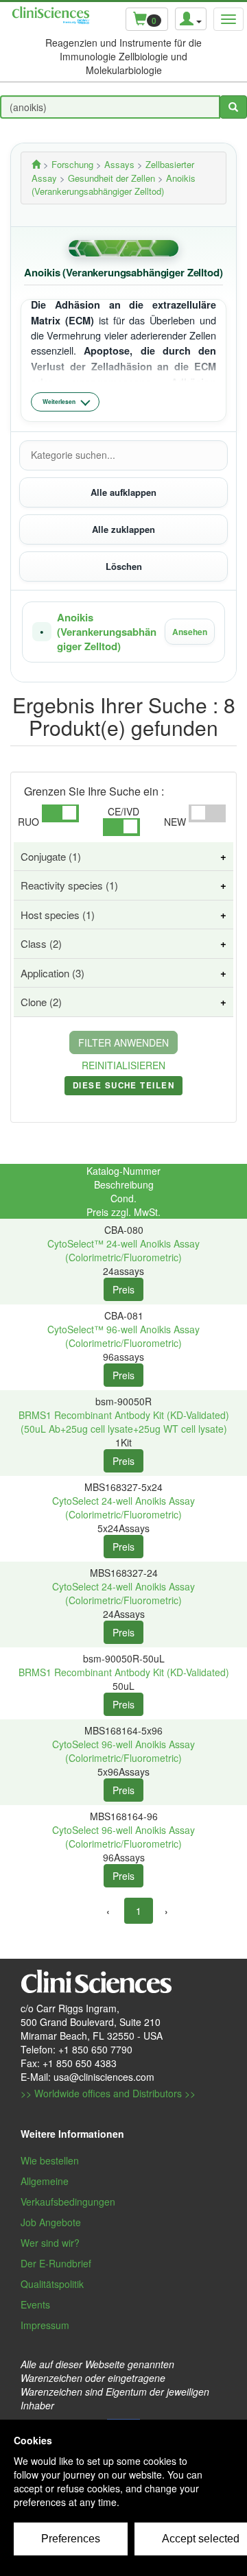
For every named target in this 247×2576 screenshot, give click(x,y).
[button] (123, 632)
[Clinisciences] (36, 164)
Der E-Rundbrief (56, 2263)
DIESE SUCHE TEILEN (123, 1088)
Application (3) (52, 973)
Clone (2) (41, 1002)
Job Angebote (51, 2222)
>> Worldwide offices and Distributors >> (108, 2093)
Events (35, 2304)
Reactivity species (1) (69, 885)
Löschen (124, 566)
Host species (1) (58, 915)
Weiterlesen (59, 402)
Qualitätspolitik (52, 2284)
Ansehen (190, 632)
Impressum (45, 2325)
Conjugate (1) (51, 856)
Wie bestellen (50, 2160)
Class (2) (41, 943)
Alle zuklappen (123, 529)
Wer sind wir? (50, 2243)
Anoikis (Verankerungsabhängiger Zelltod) (107, 632)
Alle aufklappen (123, 492)
